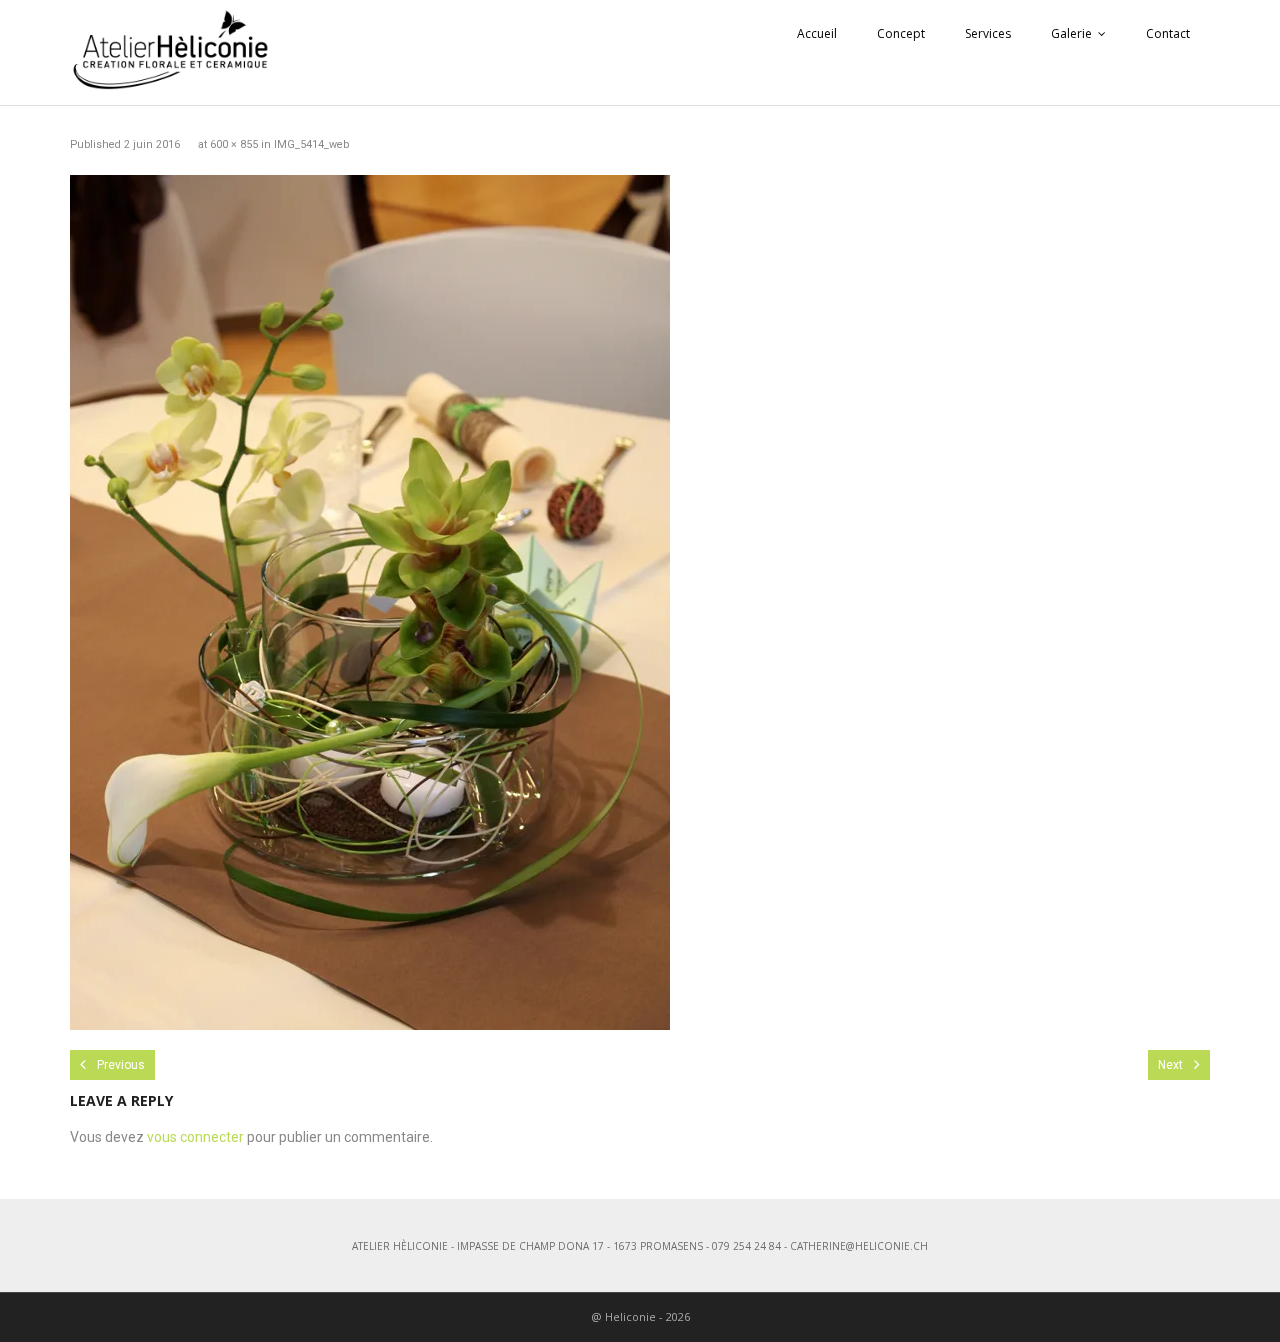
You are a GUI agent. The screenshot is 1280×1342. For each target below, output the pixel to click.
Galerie (1071, 33)
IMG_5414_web (311, 144)
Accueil (817, 33)
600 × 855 (234, 144)
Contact (1168, 33)
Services (988, 33)
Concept (901, 33)
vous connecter (195, 1137)
